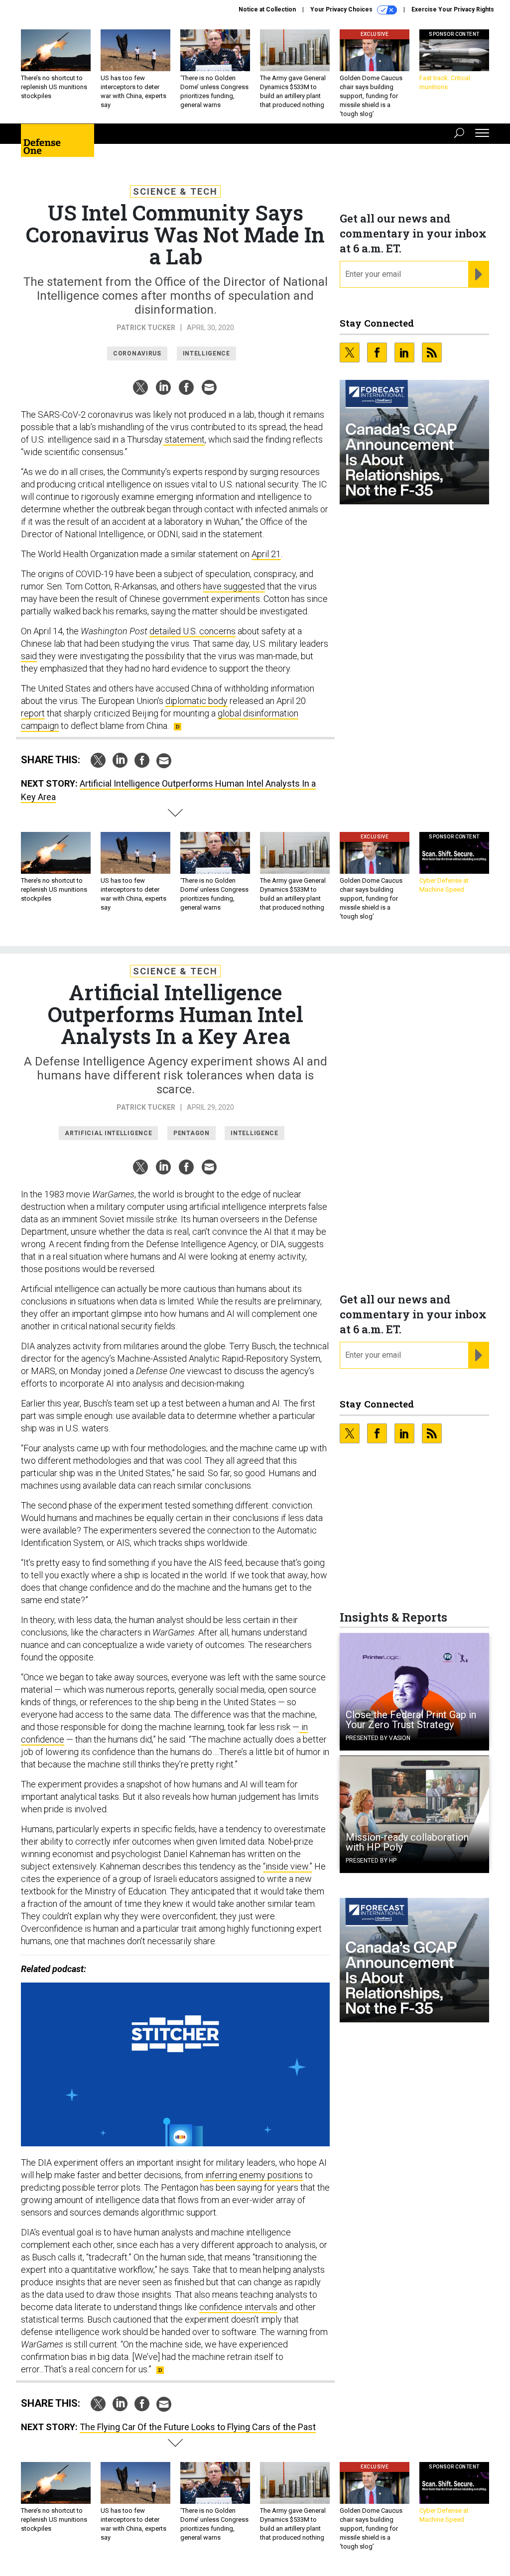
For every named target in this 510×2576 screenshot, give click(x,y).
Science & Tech (175, 191)
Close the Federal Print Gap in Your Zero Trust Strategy (411, 1720)
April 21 (266, 554)
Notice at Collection (267, 9)
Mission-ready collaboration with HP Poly (407, 1842)
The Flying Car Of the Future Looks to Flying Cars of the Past (198, 2427)
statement (184, 439)
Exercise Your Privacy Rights (453, 9)
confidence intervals (238, 2307)
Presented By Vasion (378, 1738)
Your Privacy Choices (342, 9)
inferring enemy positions (253, 2175)
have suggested (234, 586)
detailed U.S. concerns (192, 631)
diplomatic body (196, 701)
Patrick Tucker (146, 328)
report (33, 713)
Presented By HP (371, 1861)
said (29, 656)
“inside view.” (288, 1866)
